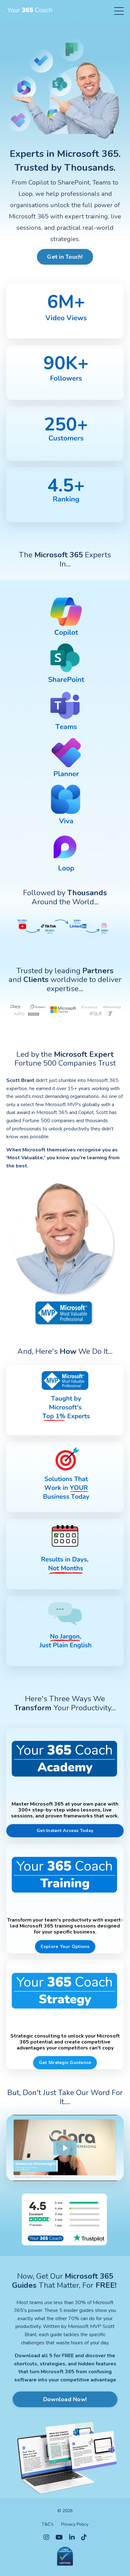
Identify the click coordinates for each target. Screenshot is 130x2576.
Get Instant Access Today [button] (65, 1830)
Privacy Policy (75, 2524)
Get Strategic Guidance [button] (65, 2062)
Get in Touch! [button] (65, 257)
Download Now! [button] (65, 2399)
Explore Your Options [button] (65, 1946)
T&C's (48, 2524)
